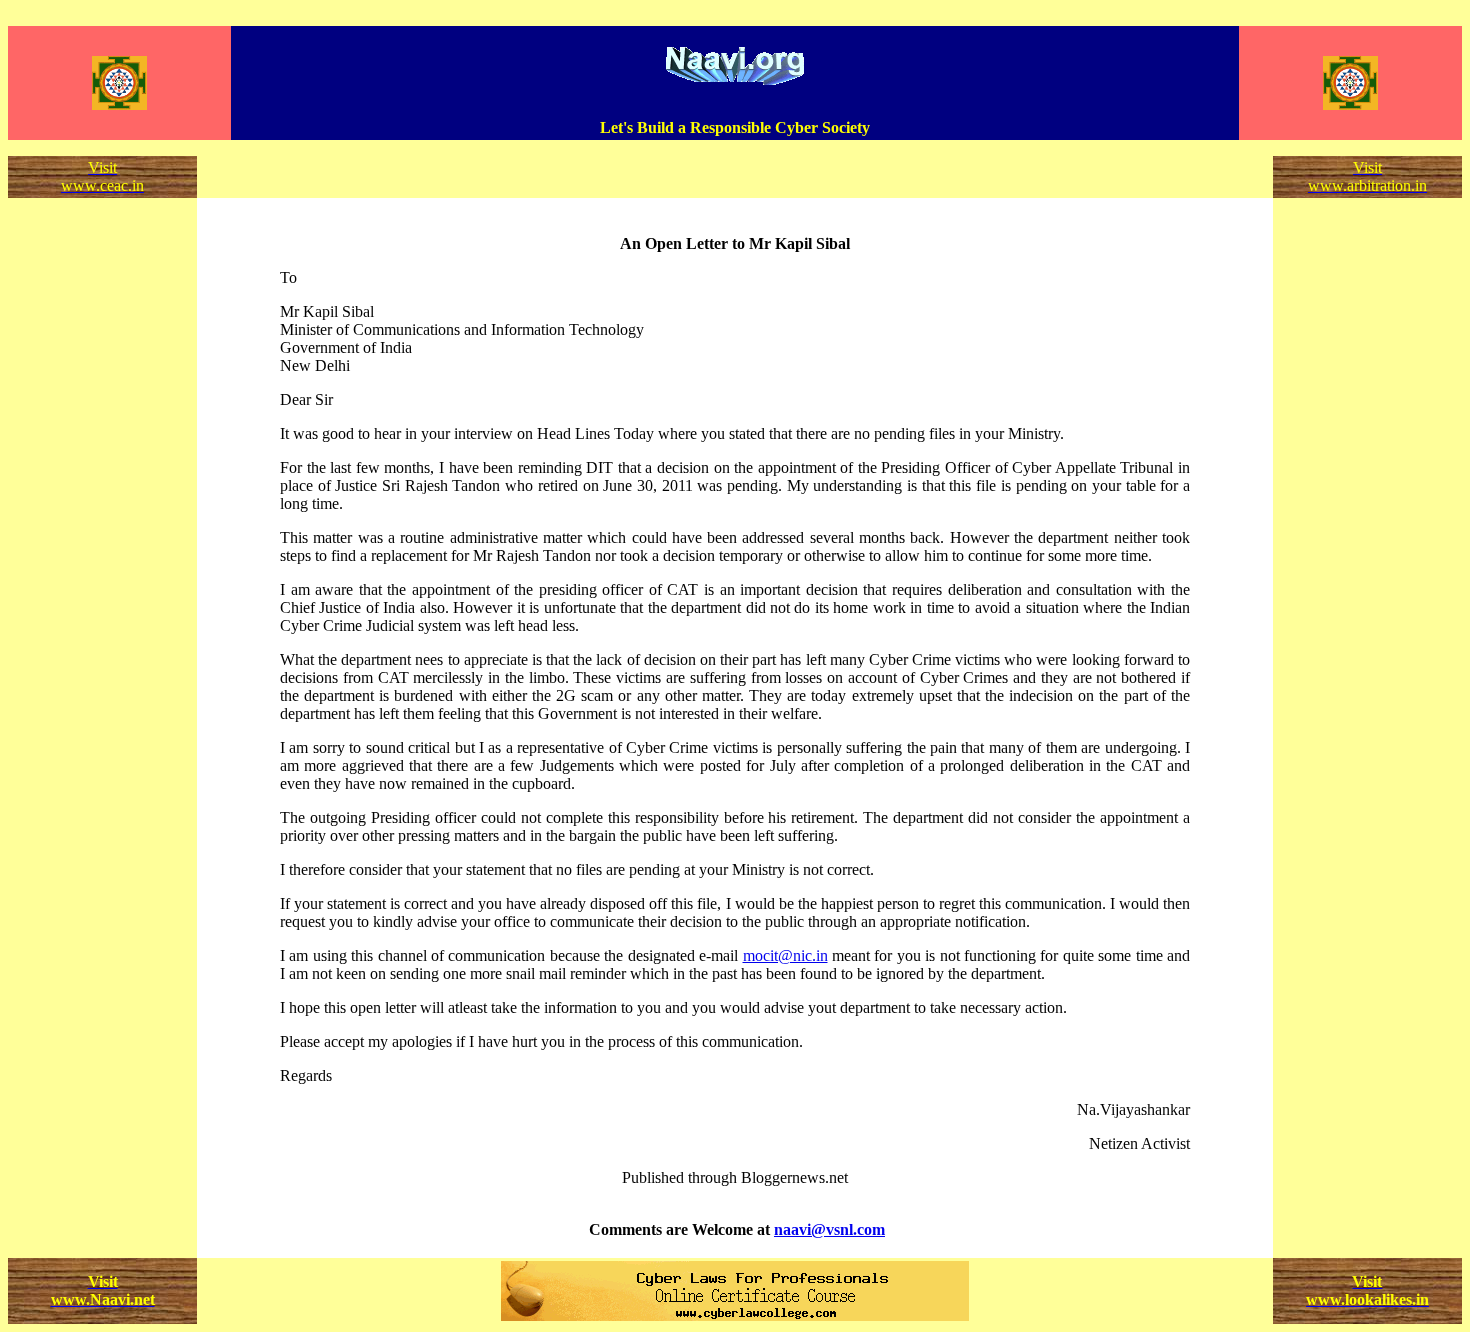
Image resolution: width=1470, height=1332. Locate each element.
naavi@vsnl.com (829, 1229)
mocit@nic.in (785, 955)
